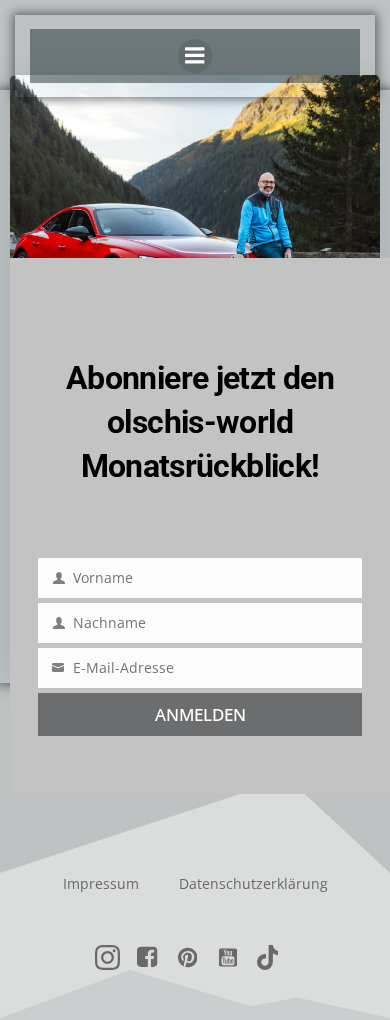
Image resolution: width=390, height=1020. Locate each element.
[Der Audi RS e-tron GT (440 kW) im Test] (195, 223)
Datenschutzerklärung (253, 883)
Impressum (101, 883)
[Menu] (195, 56)
